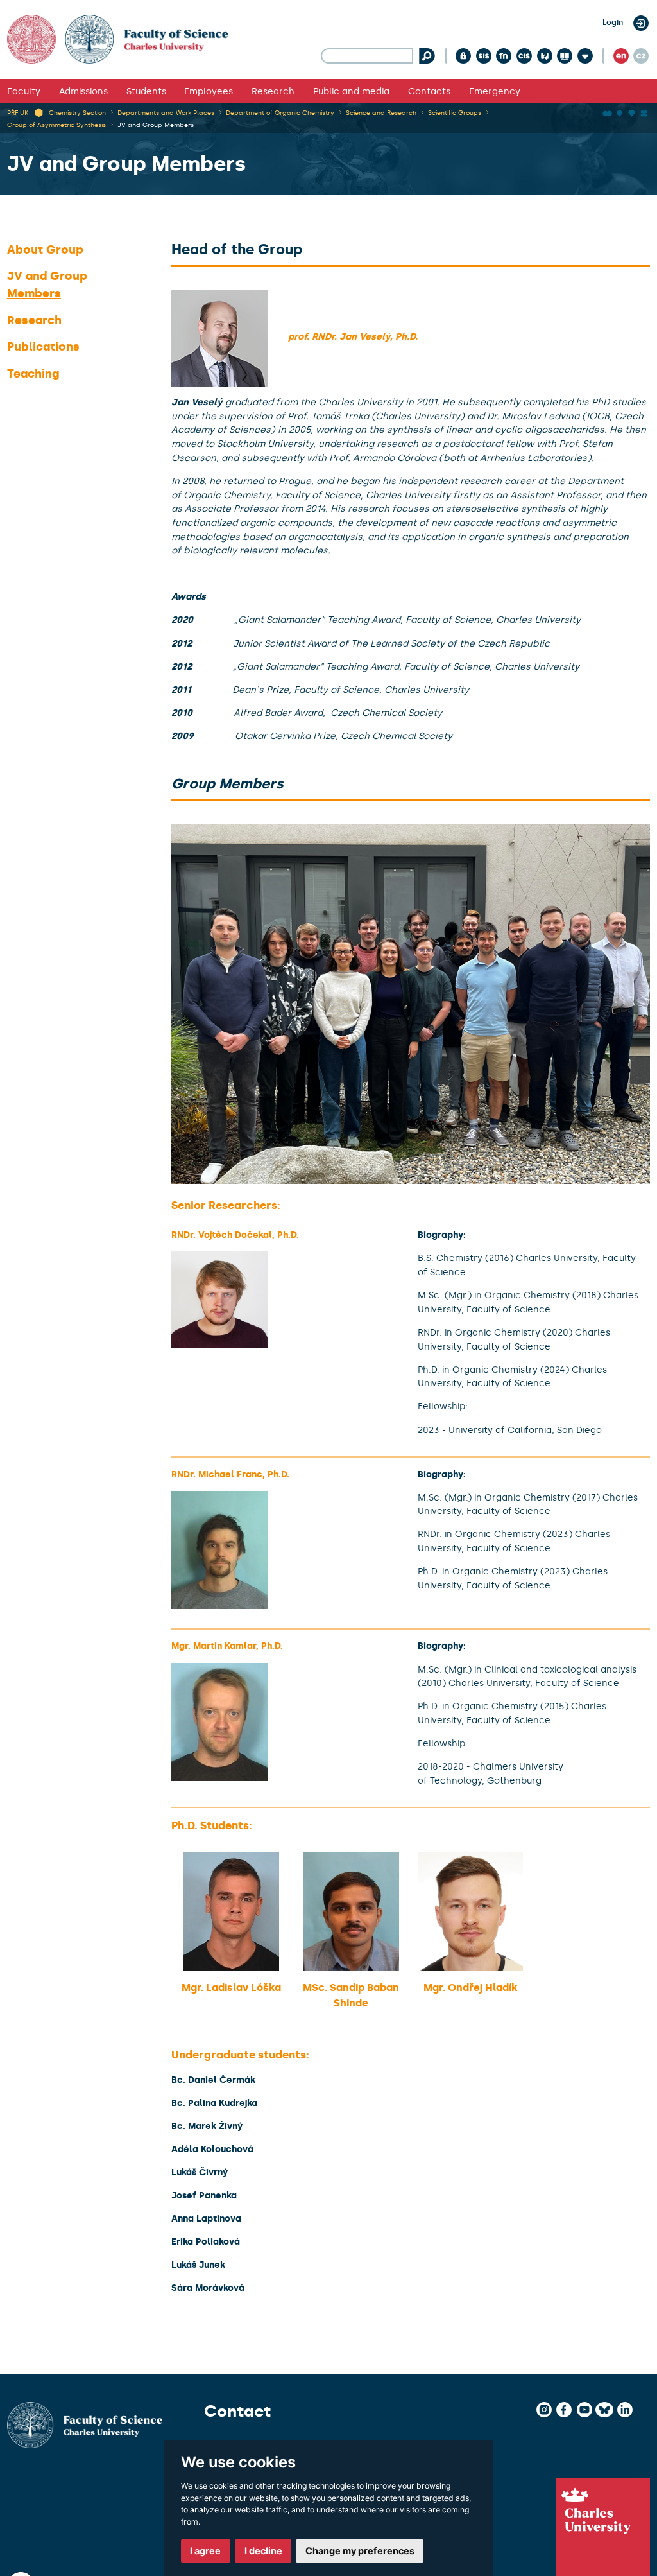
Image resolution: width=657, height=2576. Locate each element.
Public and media (351, 91)
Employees (209, 91)
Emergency (495, 91)
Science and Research (381, 113)
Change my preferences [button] (360, 2551)
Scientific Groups (455, 113)
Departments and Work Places (166, 113)
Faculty (24, 91)
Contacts (429, 91)
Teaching (33, 374)
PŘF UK (18, 113)
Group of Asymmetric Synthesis (56, 125)
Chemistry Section (77, 113)
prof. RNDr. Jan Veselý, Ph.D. (353, 336)
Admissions (83, 91)
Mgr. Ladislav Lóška (231, 1988)
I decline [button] (263, 2551)
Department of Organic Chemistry (280, 113)
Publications (43, 347)
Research (273, 91)
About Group (45, 250)
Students (146, 91)
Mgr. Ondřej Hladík (471, 1988)
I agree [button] (205, 2551)
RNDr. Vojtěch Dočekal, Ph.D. (235, 1235)
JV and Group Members (156, 125)
